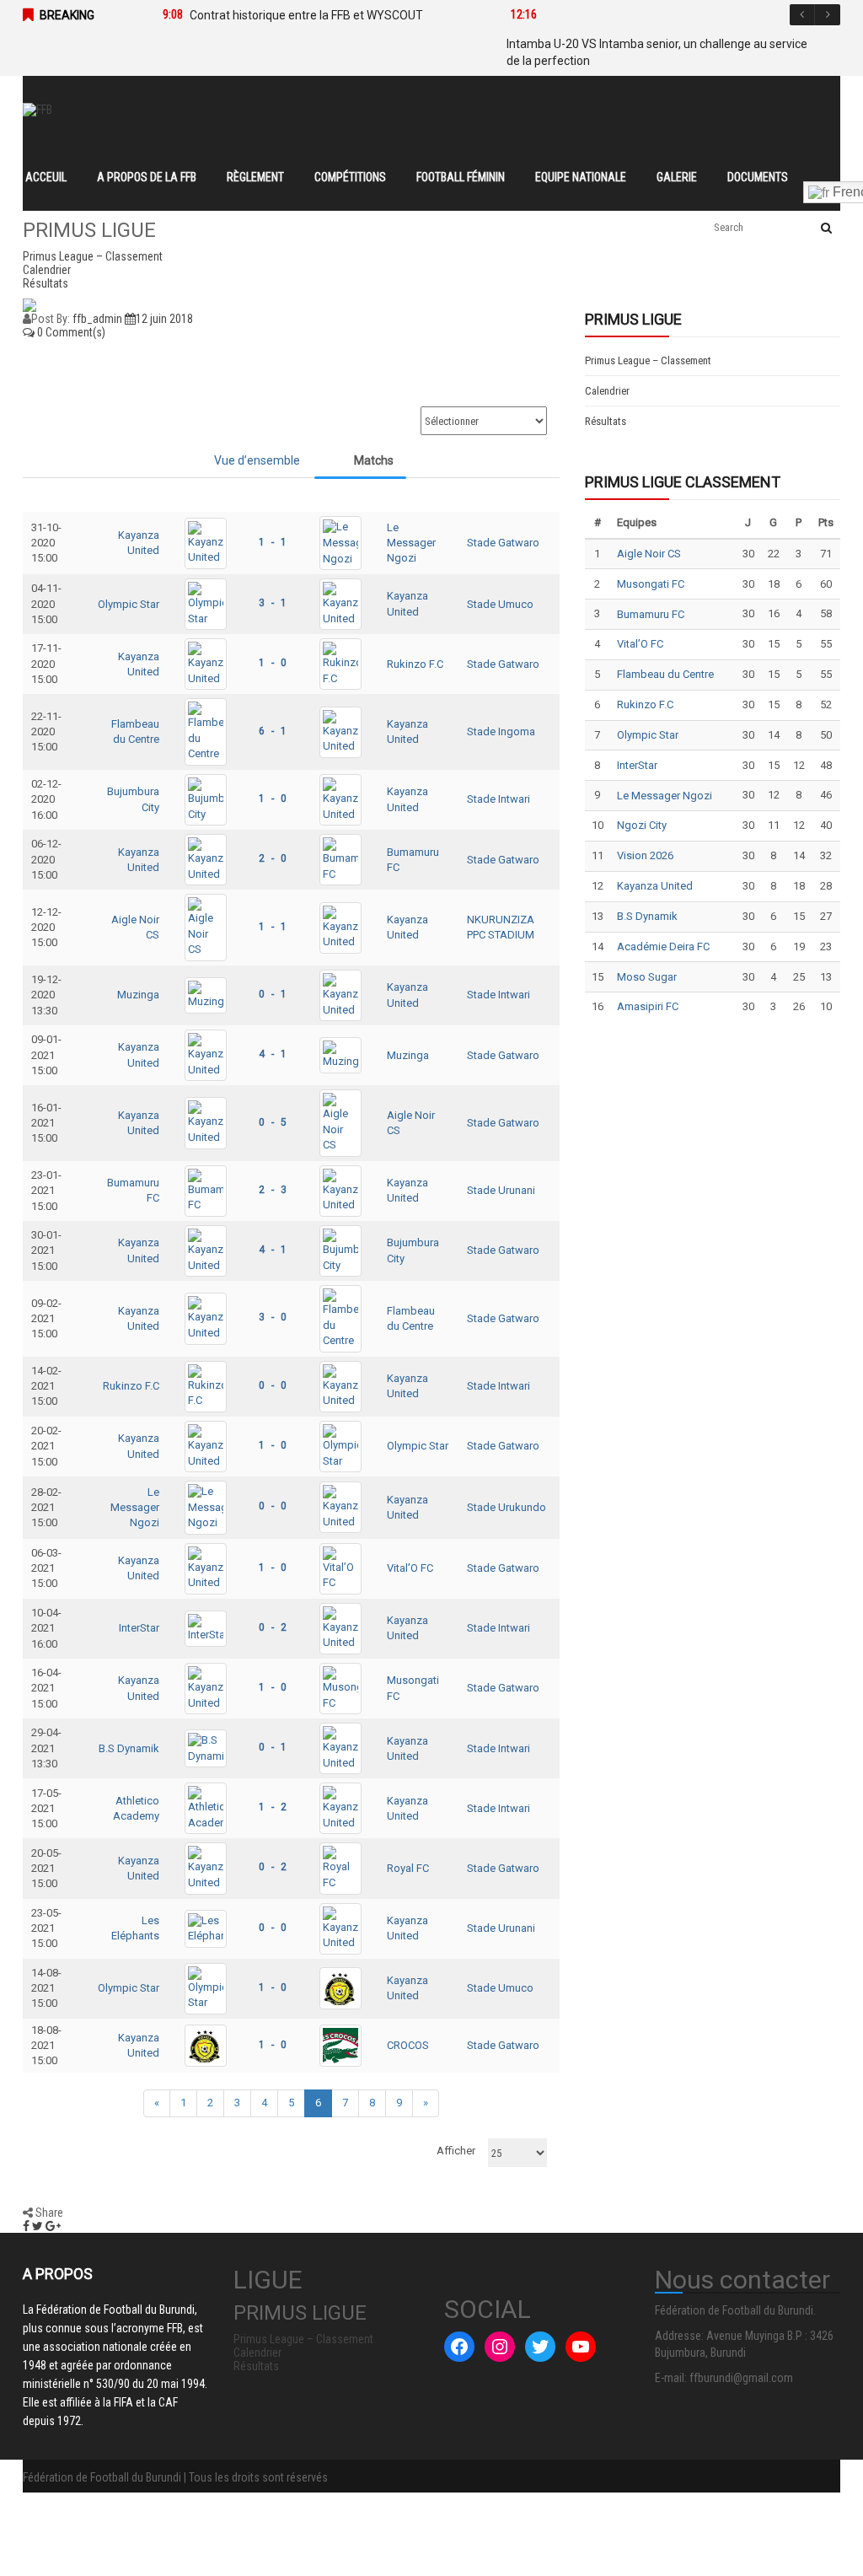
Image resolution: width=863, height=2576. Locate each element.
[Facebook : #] (459, 2347)
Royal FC (408, 1868)
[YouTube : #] (581, 2347)
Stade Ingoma (501, 731)
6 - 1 (273, 731)
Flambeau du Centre (665, 674)
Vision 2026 (645, 855)
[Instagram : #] (500, 2347)
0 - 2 (273, 1627)
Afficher (456, 2151)
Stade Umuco (500, 604)
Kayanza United (655, 886)
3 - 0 (273, 1317)
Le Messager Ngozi (411, 543)
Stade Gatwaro (503, 543)
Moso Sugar (647, 977)
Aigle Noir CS (649, 554)
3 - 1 (273, 603)
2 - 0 (273, 858)
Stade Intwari (499, 799)
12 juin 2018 (164, 319)
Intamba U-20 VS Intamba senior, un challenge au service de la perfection (657, 52)
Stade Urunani (501, 1190)
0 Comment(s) (70, 332)
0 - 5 (273, 1122)
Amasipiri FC (648, 1006)
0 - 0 (273, 1385)
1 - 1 (273, 542)
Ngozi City (642, 825)
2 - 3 (273, 1190)
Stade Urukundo (507, 1507)
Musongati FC (651, 584)
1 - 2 (273, 1807)
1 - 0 (273, 663)
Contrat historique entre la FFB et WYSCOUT (306, 15)
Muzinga (138, 995)
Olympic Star (129, 604)
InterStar (139, 1628)
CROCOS (408, 2045)
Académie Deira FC (663, 947)
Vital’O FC (410, 1568)
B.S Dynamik (129, 1748)
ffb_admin (97, 319)
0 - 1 (273, 994)
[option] (311, 15)
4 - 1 (273, 1054)
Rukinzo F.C (415, 664)
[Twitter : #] (540, 2347)
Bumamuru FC (651, 614)
